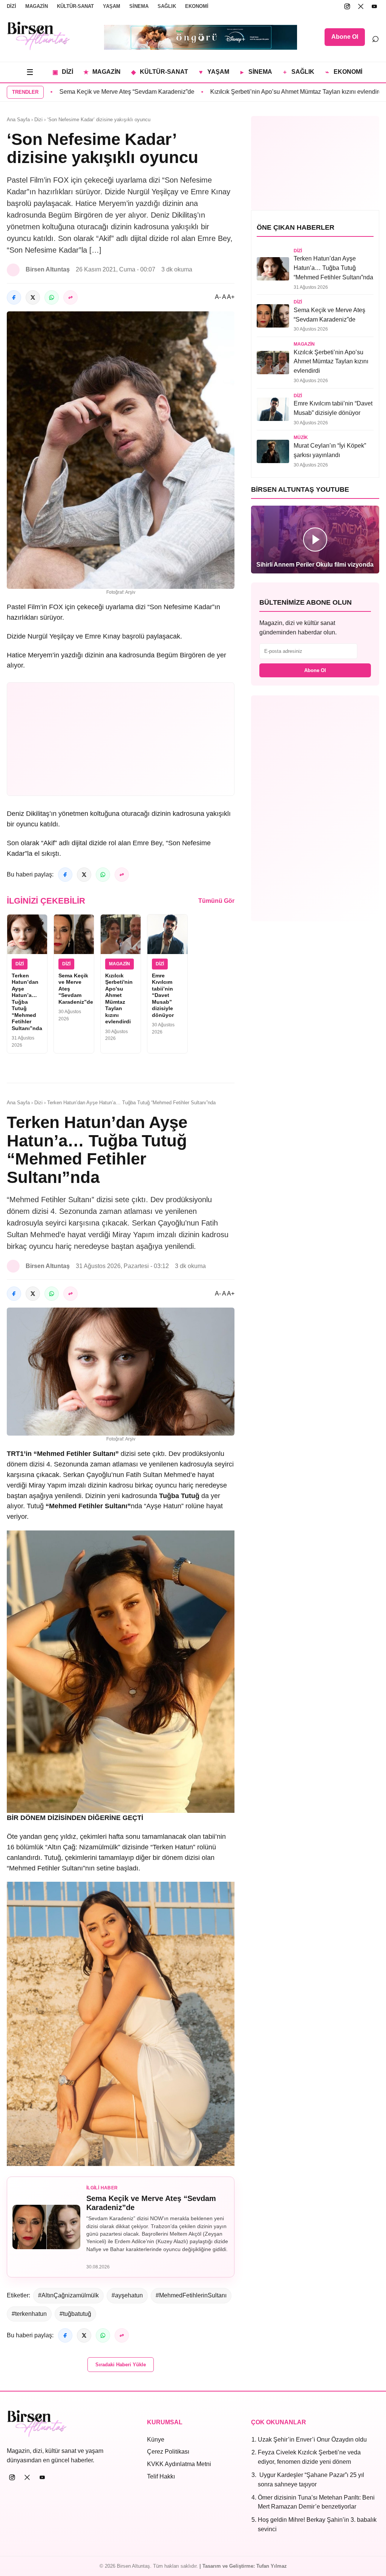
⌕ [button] (375, 37)
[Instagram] (347, 6)
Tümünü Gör (216, 901)
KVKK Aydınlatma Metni (179, 2464)
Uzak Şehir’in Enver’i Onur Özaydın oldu (312, 2440)
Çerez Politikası (168, 2452)
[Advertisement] (121, 739)
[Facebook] (14, 297)
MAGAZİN (37, 6)
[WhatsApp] (52, 297)
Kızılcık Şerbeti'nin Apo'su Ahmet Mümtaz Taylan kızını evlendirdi (119, 999)
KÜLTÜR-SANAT (75, 6)
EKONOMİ (197, 6)
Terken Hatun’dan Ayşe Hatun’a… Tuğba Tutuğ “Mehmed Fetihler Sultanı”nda (27, 1002)
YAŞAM (112, 6)
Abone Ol (345, 37)
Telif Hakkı (161, 2476)
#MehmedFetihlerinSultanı (191, 2295)
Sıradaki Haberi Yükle (121, 2365)
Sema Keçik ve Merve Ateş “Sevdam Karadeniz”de (70, 92)
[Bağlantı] (70, 297)
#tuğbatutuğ (75, 2314)
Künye (156, 2440)
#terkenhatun (29, 2314)
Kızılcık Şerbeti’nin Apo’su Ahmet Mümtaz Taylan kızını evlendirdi (240, 92)
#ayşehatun (127, 2295)
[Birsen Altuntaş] (39, 36)
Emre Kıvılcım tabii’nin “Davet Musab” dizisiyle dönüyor (163, 995)
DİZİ (11, 6)
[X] (361, 6)
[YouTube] (374, 6)
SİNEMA (139, 6)
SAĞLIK (167, 6)
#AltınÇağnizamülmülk (68, 2295)
